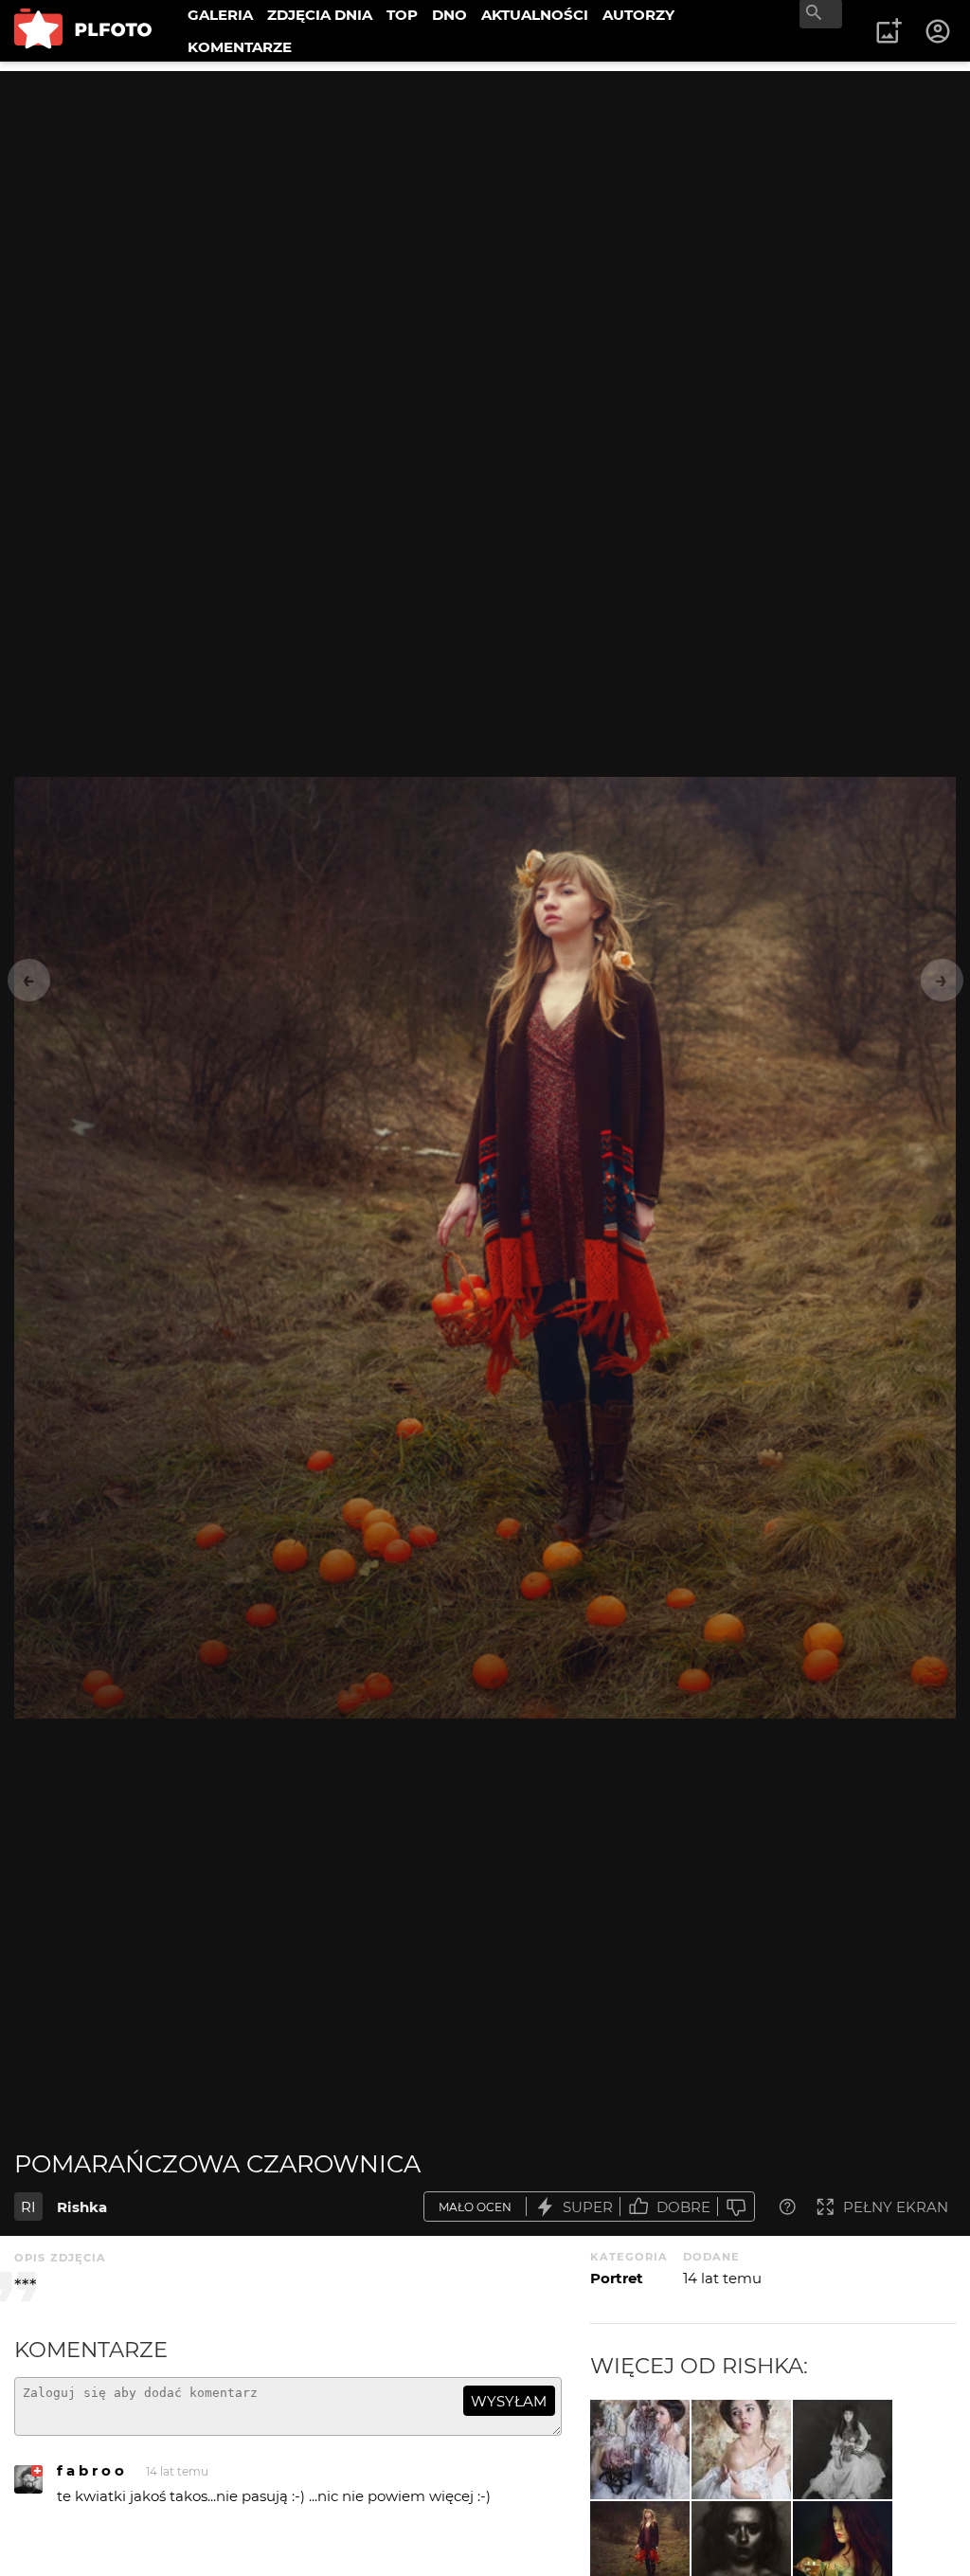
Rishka (82, 2207)
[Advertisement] (485, 204)
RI (28, 2207)
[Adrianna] (741, 2450)
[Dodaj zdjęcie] (889, 31)
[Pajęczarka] (843, 2450)
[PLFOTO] (83, 31)
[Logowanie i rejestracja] (939, 31)
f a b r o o (90, 2470)
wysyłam (509, 2401)
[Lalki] (640, 2450)
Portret (617, 2278)
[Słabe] (736, 2207)
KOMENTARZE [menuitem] (240, 47)
